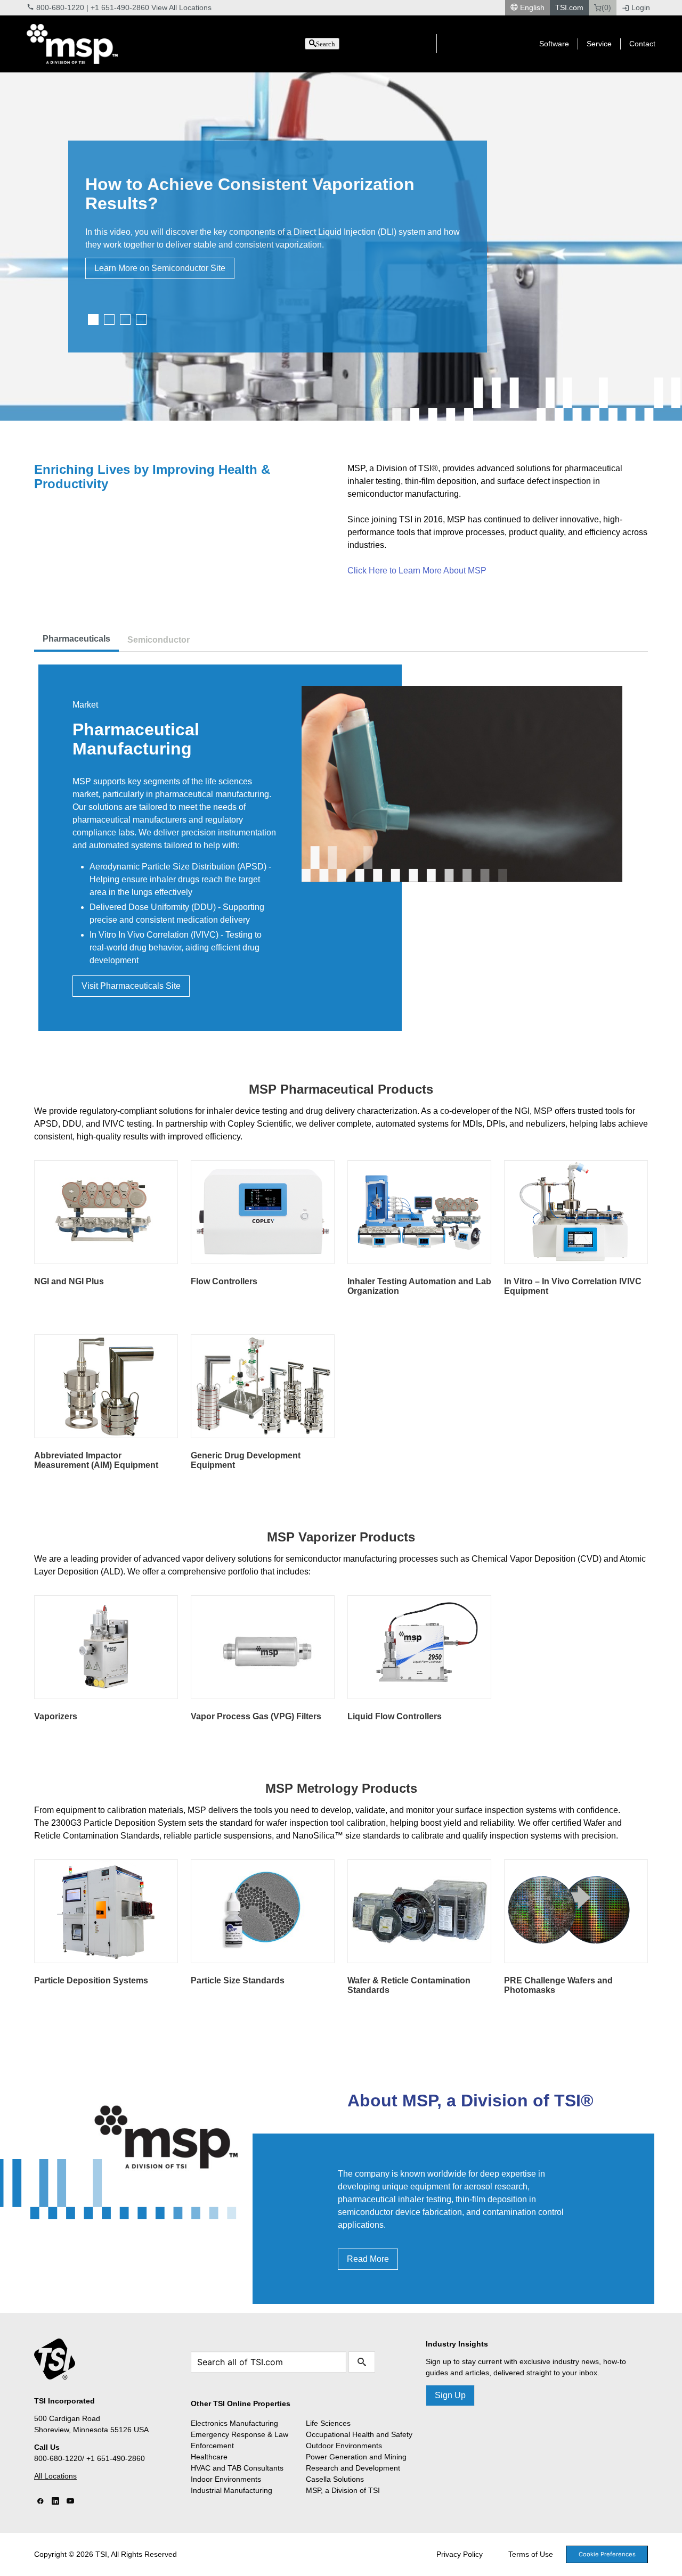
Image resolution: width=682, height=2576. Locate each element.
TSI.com (569, 7)
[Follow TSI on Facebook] (40, 2501)
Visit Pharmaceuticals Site (131, 986)
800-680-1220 (60, 7)
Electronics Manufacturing (234, 2423)
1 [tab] (93, 319)
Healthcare (209, 2457)
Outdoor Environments (344, 2446)
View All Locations (181, 7)
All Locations (55, 2476)
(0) (606, 7)
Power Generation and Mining (356, 2457)
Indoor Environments (226, 2479)
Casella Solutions (335, 2479)
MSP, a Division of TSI (343, 2490)
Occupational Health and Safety (359, 2434)
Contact (642, 44)
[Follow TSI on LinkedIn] (55, 2501)
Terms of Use (531, 2554)
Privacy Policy (460, 2554)
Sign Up (450, 2395)
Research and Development (353, 2468)
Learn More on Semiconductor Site (160, 268)
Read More (368, 2259)
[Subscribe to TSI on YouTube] (70, 2501)
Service (599, 44)
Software (554, 44)
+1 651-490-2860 (120, 7)
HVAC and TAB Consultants (237, 2468)
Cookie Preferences (607, 2554)
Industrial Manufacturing (232, 2490)
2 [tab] (109, 319)
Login (641, 7)
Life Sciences (328, 2423)
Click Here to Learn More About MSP (417, 571)
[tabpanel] (341, 247)
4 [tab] (141, 319)
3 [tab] (125, 319)
